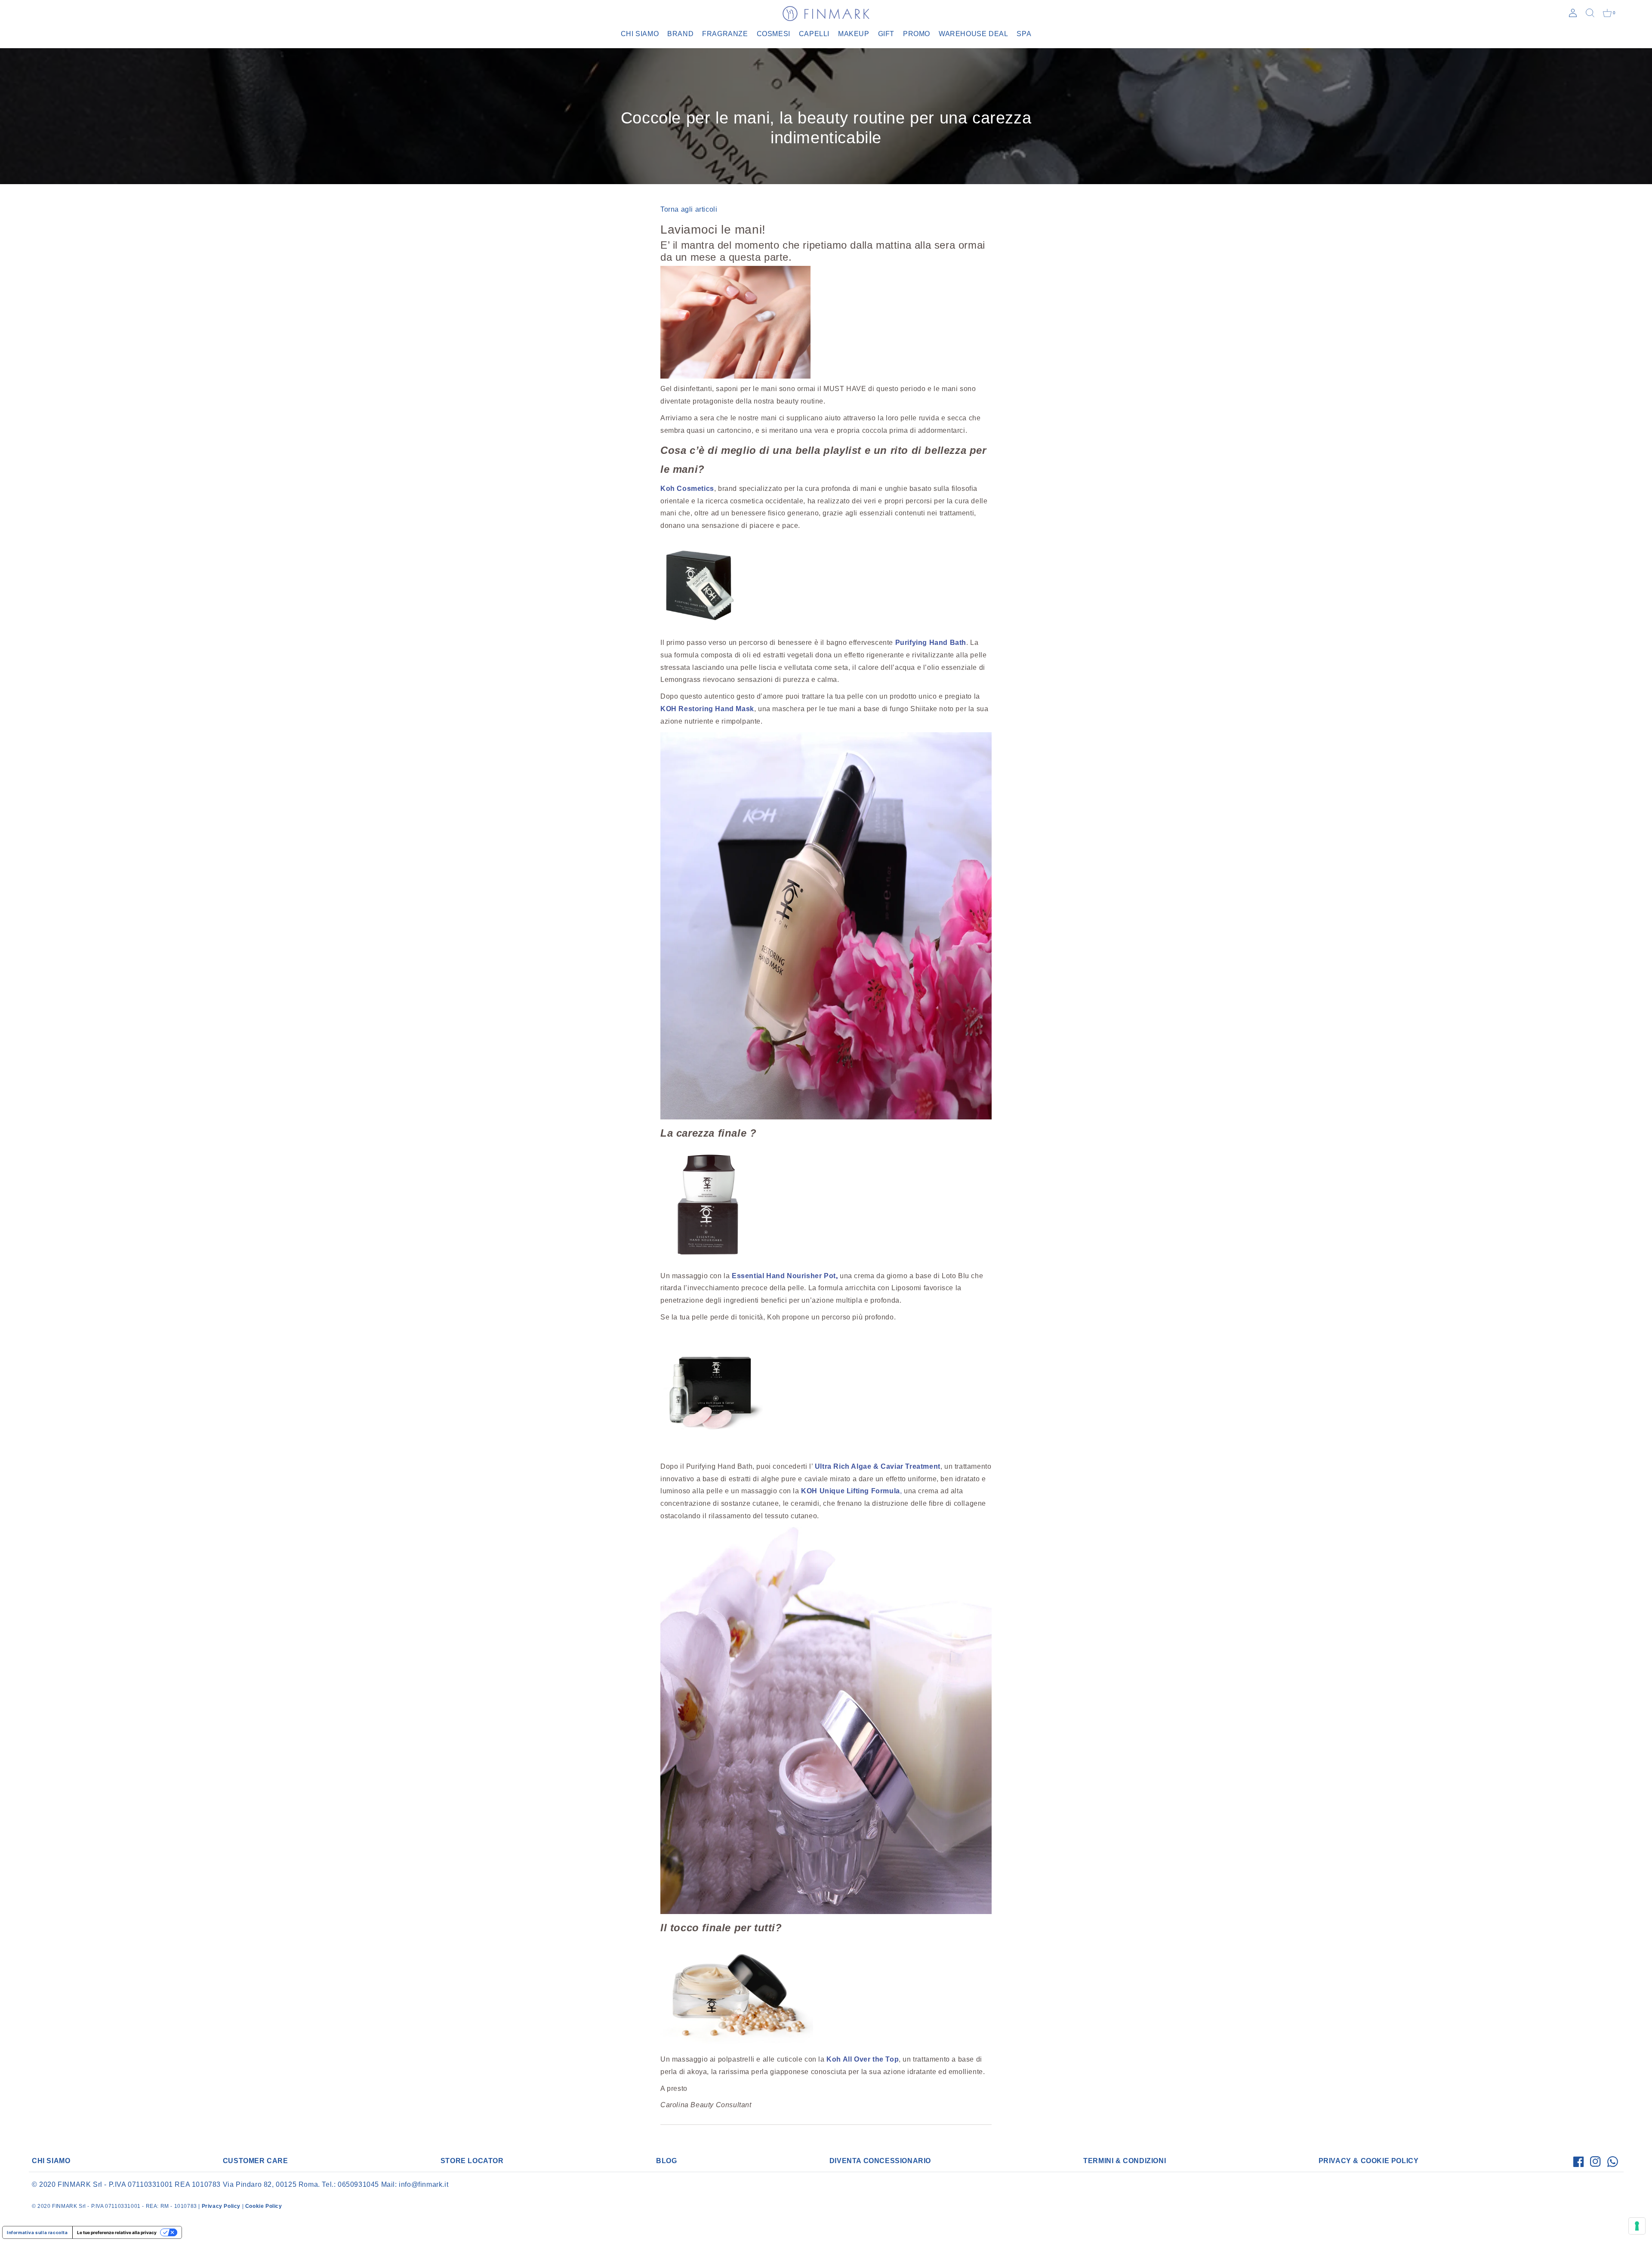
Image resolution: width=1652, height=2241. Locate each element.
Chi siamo (640, 34)
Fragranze (725, 34)
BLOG (666, 2161)
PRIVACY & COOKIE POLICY (1369, 2161)
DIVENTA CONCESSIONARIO (880, 2161)
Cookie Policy (264, 2206)
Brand (680, 34)
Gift (886, 34)
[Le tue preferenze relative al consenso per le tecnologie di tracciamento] (1637, 2226)
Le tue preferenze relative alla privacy (117, 2232)
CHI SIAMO (51, 2161)
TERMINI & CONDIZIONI (1125, 2161)
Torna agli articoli (689, 209)
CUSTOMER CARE (256, 2161)
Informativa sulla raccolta (37, 2232)
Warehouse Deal (973, 34)
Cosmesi (774, 34)
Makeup (854, 34)
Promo (917, 34)
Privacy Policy (221, 2206)
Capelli (814, 34)
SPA (1024, 34)
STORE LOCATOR (472, 2161)
